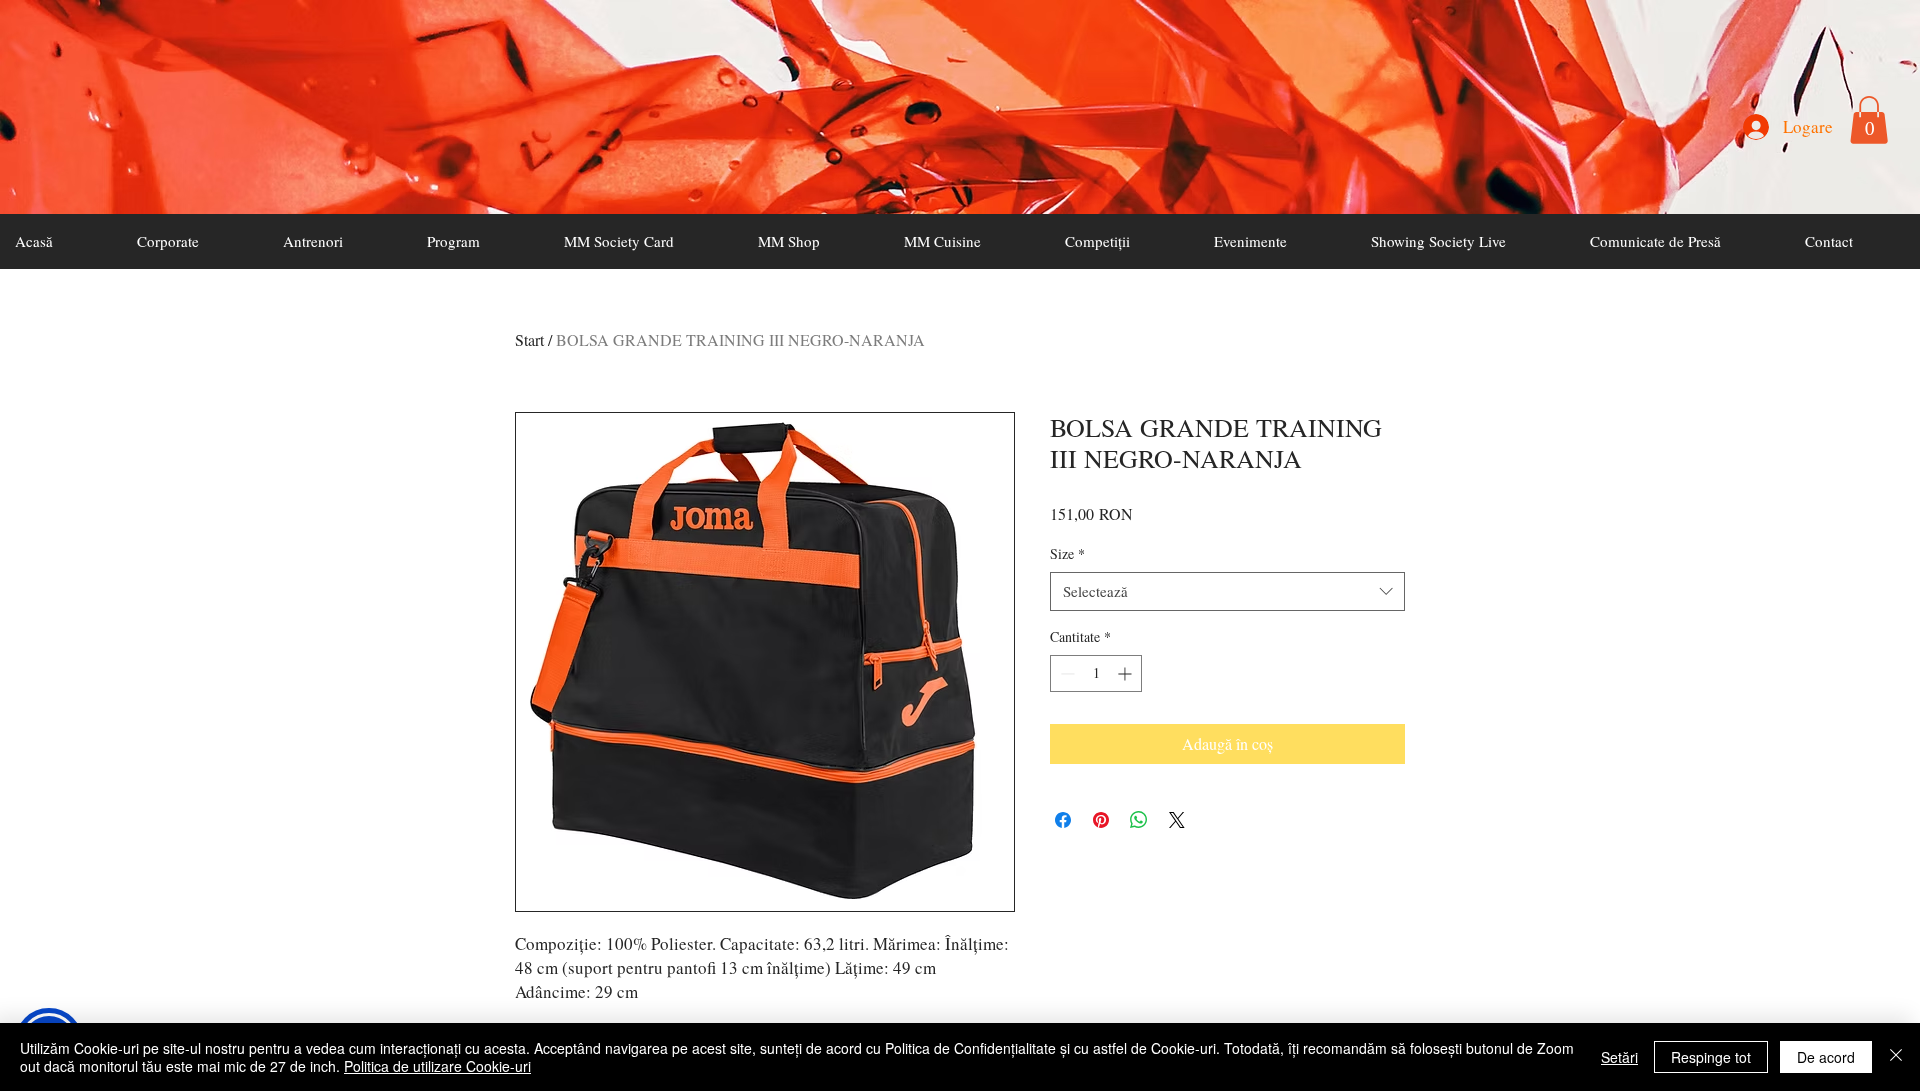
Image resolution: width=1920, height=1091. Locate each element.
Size (1067, 553)
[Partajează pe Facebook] (1063, 820)
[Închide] (1896, 1057)
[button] (1869, 120)
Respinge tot (1711, 1057)
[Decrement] (1065, 673)
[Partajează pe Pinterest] (1101, 820)
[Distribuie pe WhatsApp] (1139, 820)
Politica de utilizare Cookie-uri (437, 1066)
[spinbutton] (1096, 673)
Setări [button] (1619, 1057)
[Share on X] (1177, 820)
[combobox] (1227, 591)
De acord (1826, 1057)
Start (529, 339)
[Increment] (1126, 673)
